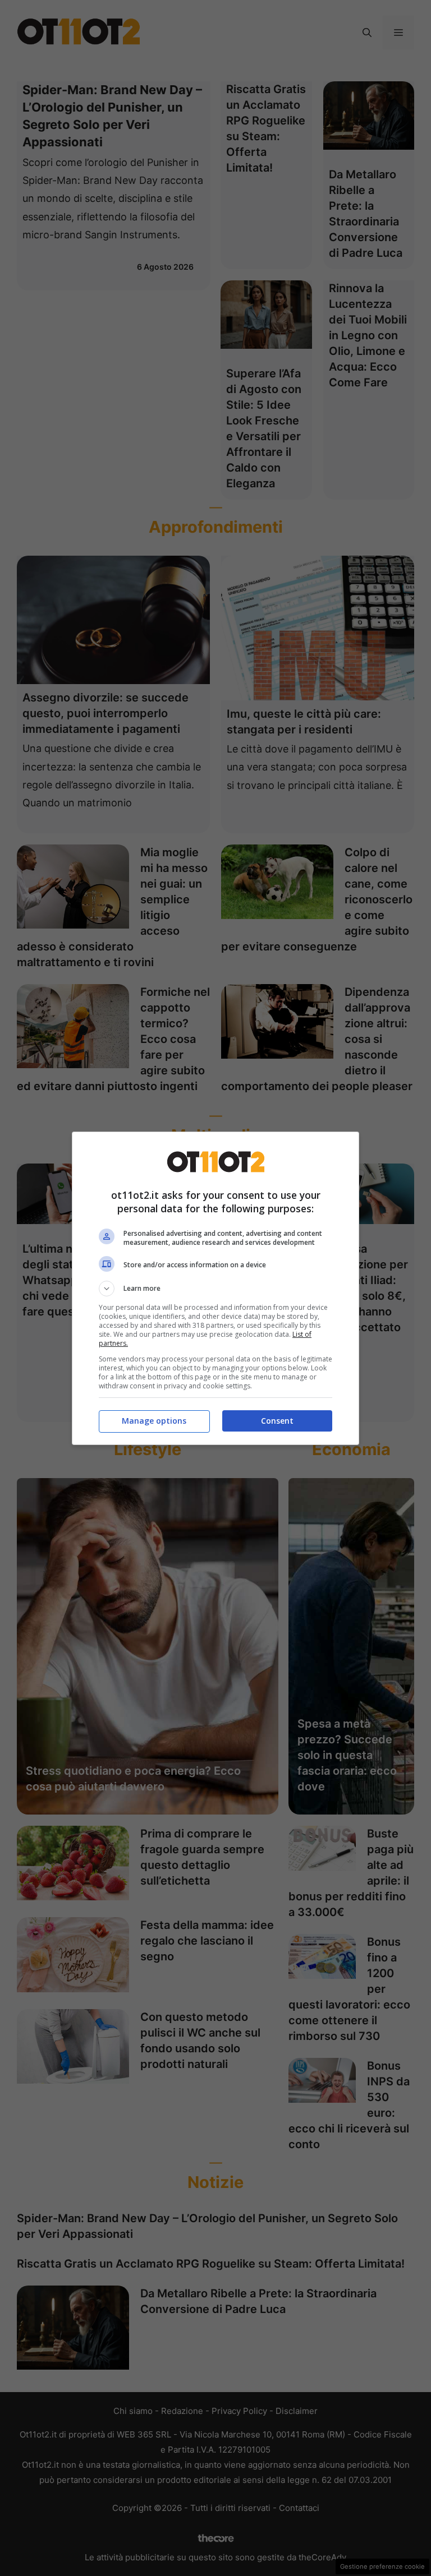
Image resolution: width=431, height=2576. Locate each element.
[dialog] (215, 1288)
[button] (215, 1289)
